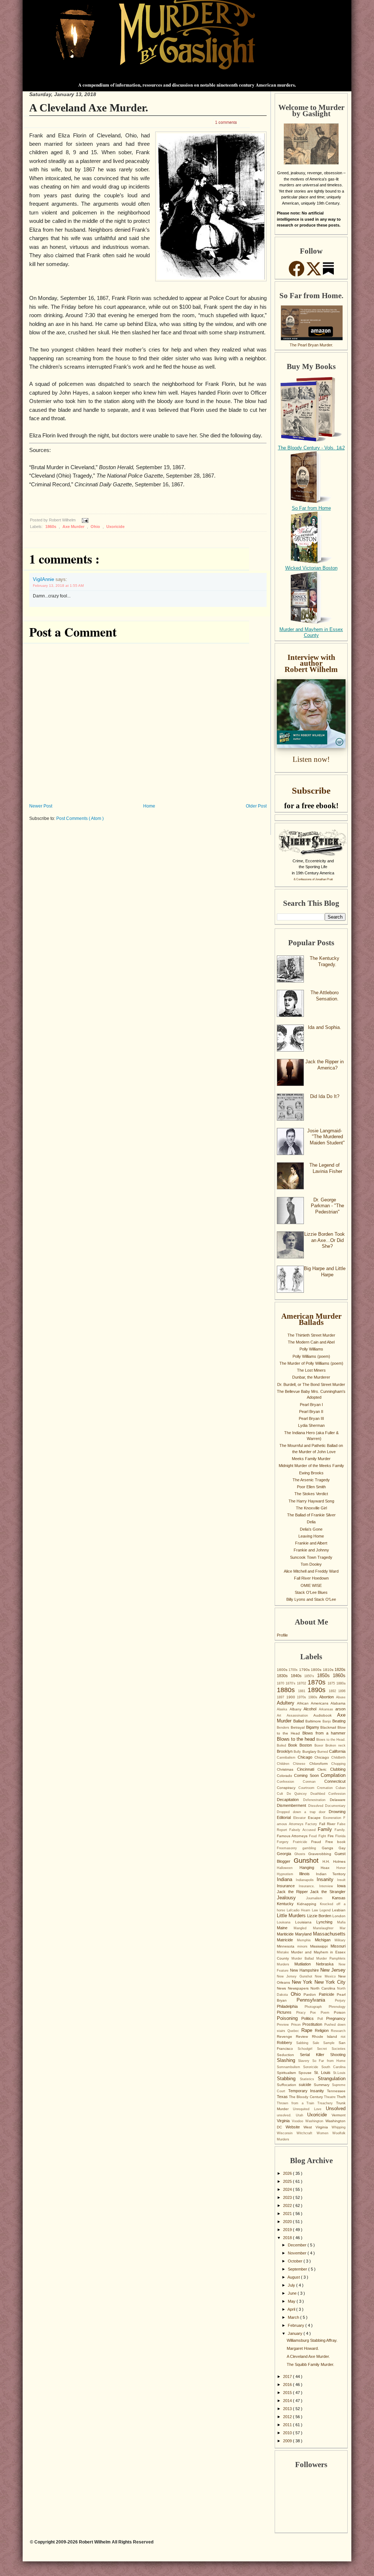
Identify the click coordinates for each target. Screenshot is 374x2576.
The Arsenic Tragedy (311, 1480)
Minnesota (287, 1946)
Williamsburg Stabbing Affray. (312, 2340)
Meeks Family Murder (311, 1459)
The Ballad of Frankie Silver (311, 1515)
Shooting (338, 2055)
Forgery (285, 1842)
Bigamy (313, 1727)
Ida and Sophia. (325, 1027)
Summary (323, 2085)
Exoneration (333, 1818)
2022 (288, 2205)
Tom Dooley (311, 1564)
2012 (288, 2417)
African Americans (314, 1703)
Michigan (325, 1940)
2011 (288, 2425)
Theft (341, 2097)
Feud (314, 1836)
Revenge (286, 2037)
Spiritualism (288, 2073)
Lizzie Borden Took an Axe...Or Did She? (325, 1240)
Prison (297, 2025)
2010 (288, 2433)
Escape (316, 1818)
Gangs (330, 1848)
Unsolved (336, 2108)
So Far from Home (311, 508)
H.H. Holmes (334, 1861)
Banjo (327, 1721)
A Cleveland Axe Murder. (89, 108)
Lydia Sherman (311, 1425)
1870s (318, 1682)
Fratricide (302, 1842)
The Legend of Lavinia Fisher (326, 1168)
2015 (288, 2393)
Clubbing (338, 1769)
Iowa (341, 1886)
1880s (287, 1690)
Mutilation (305, 1964)
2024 (288, 2189)
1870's (291, 1683)
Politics (309, 2018)
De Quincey (299, 1794)
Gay (342, 1848)
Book (294, 1745)
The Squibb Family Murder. (310, 2364)
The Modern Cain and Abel (311, 1342)
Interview (328, 1886)
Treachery (327, 2103)
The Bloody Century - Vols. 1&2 (311, 448)
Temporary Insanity (308, 2091)
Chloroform (320, 1764)
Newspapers (299, 1988)
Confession (290, 1782)
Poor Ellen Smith (311, 1487)
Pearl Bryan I (311, 1405)
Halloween (288, 1868)
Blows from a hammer (324, 1733)
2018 (288, 2238)
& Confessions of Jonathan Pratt (313, 879)
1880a (341, 1683)
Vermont (339, 2115)
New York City (330, 1982)
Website (295, 2127)
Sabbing (304, 2043)
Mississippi (320, 1946)
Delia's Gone (311, 1529)
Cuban (341, 1788)
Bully (298, 1752)
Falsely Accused (304, 1830)
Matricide (287, 1940)
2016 (288, 2385)
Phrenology (337, 2007)
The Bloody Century (306, 2097)
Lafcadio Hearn (299, 1910)
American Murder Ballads (311, 1319)
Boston (307, 1745)
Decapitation (290, 1800)
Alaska (283, 1709)
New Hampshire (305, 1970)
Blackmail (329, 1727)
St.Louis (339, 2073)
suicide (306, 2085)
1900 (292, 1697)
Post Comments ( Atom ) (80, 818)
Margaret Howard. (303, 2348)
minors (304, 1946)
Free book (336, 1842)
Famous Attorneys (293, 1836)
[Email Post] (84, 520)
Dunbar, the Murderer (311, 1377)
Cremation (326, 1788)
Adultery (287, 1703)
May (292, 2301)
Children (285, 1764)
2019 (288, 2230)
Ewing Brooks (311, 1473)
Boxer (320, 1745)
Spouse (306, 2073)
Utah (302, 2115)
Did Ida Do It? (325, 1096)
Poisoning (289, 2018)
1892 (334, 1691)
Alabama (338, 1703)
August (294, 2277)
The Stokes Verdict (311, 1494)
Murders (286, 1964)
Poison (340, 2012)
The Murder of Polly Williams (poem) (311, 1363)
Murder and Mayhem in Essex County (311, 632)
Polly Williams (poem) (311, 1356)
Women (325, 2133)
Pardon (311, 1994)
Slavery (305, 2061)
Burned (323, 1752)
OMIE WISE (311, 1585)
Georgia (286, 1854)
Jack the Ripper (293, 1892)
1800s (317, 1670)
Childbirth (338, 1758)
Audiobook (325, 1715)
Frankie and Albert (311, 1543)
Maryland (304, 1934)
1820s (340, 1669)
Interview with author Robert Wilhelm (311, 663)
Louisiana (306, 1922)
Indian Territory (331, 1874)
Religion (323, 2030)
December (298, 2245)
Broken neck (335, 1745)
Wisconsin (287, 2133)
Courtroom (308, 1788)
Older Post (256, 806)
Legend (326, 1910)
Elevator (301, 1818)
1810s (329, 1670)
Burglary (310, 1751)
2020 (288, 2222)
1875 (332, 1683)
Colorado (285, 1776)
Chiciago (323, 1757)
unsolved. (286, 2115)
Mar (343, 1928)
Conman (314, 1782)
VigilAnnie (44, 579)
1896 (342, 1691)
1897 (282, 1697)
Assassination (300, 1716)
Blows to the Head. (331, 1740)
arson (340, 1709)
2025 (288, 2181)
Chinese (301, 1764)
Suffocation (288, 2085)
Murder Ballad (304, 1958)
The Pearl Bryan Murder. (311, 345)
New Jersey (333, 1970)
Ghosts (302, 1854)
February (297, 2325)
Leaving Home (311, 1536)
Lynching (327, 1922)
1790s (305, 1670)
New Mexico (327, 1976)
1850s (325, 1675)
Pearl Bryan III (311, 1418)
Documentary (335, 1806)
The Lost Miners (311, 1370)
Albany (297, 1709)
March (294, 2317)
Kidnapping (308, 1904)
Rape (308, 2030)
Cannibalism (287, 1758)
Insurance (288, 1886)
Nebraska (327, 1964)
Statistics (309, 2079)
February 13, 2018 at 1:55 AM (58, 586)
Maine (285, 1928)
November (298, 2253)
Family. (340, 1830)
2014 (288, 2401)
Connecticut (335, 1781)
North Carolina (324, 1988)
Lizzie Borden (320, 1916)
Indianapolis (306, 1880)
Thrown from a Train (297, 2103)
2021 (288, 2214)
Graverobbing (321, 1854)
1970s (303, 1697)
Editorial (285, 1817)
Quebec (294, 2031)
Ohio (96, 527)
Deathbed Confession (328, 1794)
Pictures (287, 2012)
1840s (298, 1676)
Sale (318, 2043)
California (337, 1751)
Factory (312, 1824)
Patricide (328, 1994)
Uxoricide (115, 527)
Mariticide (286, 1934)
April (292, 2309)
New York (303, 1982)
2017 (288, 2376)
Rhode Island (327, 2037)
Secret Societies (331, 2049)
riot (343, 2037)
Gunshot (308, 1861)
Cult (282, 1794)
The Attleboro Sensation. (325, 996)
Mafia (341, 1922)
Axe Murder (74, 527)
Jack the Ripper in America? (325, 1065)
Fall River (328, 1824)
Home (149, 806)
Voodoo (299, 2121)
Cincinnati (307, 1769)
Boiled (283, 1745)
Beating (339, 1721)
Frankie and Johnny (311, 1550)
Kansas (339, 1898)
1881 (303, 1691)
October (296, 2261)
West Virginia (318, 2127)
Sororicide (312, 2067)
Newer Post (41, 806)
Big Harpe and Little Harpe (325, 1272)
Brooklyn (285, 1751)
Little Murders (292, 1916)
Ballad (299, 1721)
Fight (323, 1836)
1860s (51, 527)
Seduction (288, 2055)
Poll (322, 2019)
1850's (311, 1676)
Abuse (341, 1697)
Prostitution (313, 2024)
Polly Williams (311, 1349)
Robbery (287, 2043)
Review (304, 2037)
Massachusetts (329, 1934)
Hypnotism (288, 1874)
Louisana (286, 1922)
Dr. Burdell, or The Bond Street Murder (311, 1384)
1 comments (226, 122)
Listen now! (311, 759)
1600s (283, 1670)
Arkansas (327, 1709)
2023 (288, 2197)
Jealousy (291, 1898)
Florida (340, 1836)
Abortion (328, 1697)
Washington (315, 2121)
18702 (302, 1683)
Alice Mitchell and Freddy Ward (311, 1571)
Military (340, 1940)
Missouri (338, 1946)
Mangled (303, 1928)
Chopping (338, 1764)
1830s (284, 1676)
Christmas (287, 1769)
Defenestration (316, 1800)
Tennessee (336, 2091)
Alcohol (311, 1709)
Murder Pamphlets (331, 1958)
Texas (283, 2097)
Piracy (303, 2013)
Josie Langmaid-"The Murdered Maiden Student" (326, 1137)
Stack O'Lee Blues (311, 1592)
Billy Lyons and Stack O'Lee (311, 1599)
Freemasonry (290, 1848)
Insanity (327, 1879)
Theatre (330, 2097)
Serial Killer (315, 2055)
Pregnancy (336, 2018)
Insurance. (309, 1886)
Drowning (337, 1812)
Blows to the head (297, 1739)
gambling (312, 1848)
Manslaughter (326, 1928)
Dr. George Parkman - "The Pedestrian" (327, 1206)
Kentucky (287, 1904)
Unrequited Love (309, 2109)
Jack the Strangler (328, 1892)
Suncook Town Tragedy (311, 1557)
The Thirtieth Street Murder (311, 1335)
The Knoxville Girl (311, 1508)
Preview (284, 2025)
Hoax (329, 1868)
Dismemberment (293, 1805)
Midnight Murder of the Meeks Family (311, 1466)
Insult (341, 1880)
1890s (318, 1690)
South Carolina (333, 2067)
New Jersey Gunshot (296, 1976)
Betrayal (298, 1727)
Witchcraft (306, 2133)
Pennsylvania (316, 2000)
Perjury (340, 2001)
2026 (288, 2173)
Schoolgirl (307, 2049)
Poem (327, 2013)
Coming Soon (307, 1775)
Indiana (286, 1879)
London (339, 1916)
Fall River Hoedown (311, 1578)
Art (282, 1716)
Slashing (287, 2060)
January (296, 2333)
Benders (284, 1728)
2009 (288, 2441)
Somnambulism (290, 2067)
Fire (331, 1836)
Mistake (284, 1952)
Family (326, 1829)
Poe (315, 2013)
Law (316, 1910)
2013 (288, 2409)
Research (338, 2031)
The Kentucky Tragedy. (325, 961)
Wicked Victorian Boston (311, 568)
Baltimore (314, 1721)
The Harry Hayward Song (311, 1501)
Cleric (324, 1769)
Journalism (319, 1898)
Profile (282, 1635)
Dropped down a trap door (303, 1812)
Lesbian (339, 1910)
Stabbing (288, 2079)
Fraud (318, 1842)
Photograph (317, 2007)
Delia (311, 1522)
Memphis (306, 1940)
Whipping (339, 2127)
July (292, 2285)
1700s (294, 1670)
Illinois (307, 1874)
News (282, 1988)
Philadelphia (291, 2006)
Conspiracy (288, 1788)
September (298, 2269)
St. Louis (324, 2072)
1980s (314, 1697)
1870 (281, 1683)
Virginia (284, 2121)
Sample (331, 2043)
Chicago (306, 1757)
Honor (341, 1868)
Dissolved (317, 1806)
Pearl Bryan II (311, 1412)
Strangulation (332, 2079)
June (293, 2293)
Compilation (333, 1775)
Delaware (338, 1800)
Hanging (310, 1868)
